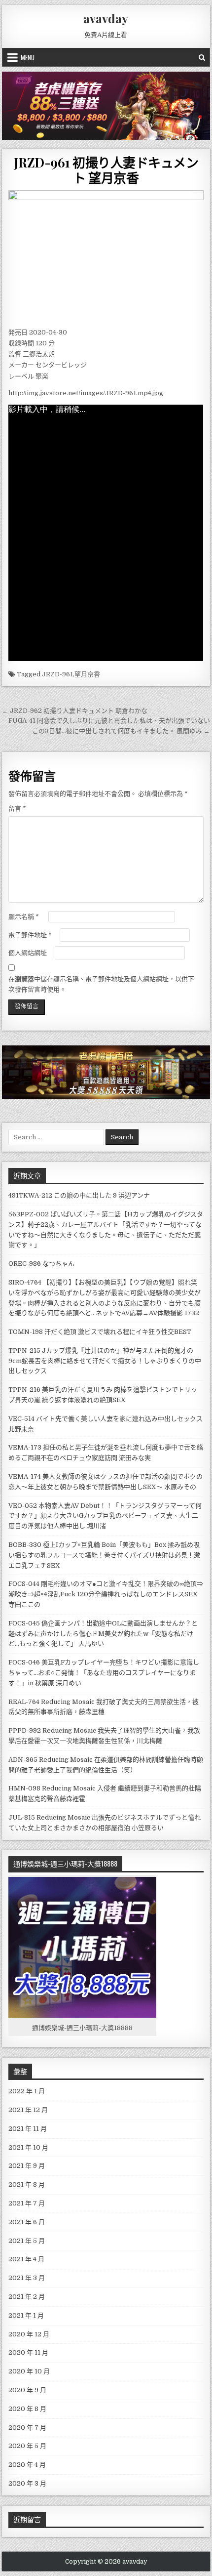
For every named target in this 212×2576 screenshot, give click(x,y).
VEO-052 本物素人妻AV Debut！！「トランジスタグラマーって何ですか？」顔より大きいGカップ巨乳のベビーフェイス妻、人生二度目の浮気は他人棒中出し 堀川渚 (105, 1516)
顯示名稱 (24, 917)
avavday (106, 18)
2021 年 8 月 (27, 2184)
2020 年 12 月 (29, 2334)
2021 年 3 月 (27, 2278)
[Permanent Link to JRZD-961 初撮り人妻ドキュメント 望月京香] (106, 256)
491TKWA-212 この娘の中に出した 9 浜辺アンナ (79, 1195)
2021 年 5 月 (27, 2241)
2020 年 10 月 (29, 2371)
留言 (17, 809)
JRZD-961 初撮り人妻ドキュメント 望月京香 (106, 170)
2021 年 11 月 (28, 2129)
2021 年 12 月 (28, 2110)
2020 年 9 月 (27, 2390)
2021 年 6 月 (27, 2222)
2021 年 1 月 (26, 2315)
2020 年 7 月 (27, 2428)
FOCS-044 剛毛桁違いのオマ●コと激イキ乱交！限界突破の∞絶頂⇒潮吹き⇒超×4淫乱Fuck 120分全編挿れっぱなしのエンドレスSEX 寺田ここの (106, 1594)
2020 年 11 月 (28, 2352)
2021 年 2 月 (27, 2297)
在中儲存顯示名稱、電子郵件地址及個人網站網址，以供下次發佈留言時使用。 (101, 984)
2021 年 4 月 (26, 2259)
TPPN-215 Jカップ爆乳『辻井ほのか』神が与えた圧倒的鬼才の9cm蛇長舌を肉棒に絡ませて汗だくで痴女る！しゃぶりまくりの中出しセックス (105, 1361)
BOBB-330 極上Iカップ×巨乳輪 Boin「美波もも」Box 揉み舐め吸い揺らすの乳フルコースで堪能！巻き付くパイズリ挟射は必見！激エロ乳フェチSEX (104, 1555)
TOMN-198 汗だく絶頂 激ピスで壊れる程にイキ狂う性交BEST (100, 1332)
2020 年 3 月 (27, 2483)
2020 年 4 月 (27, 2465)
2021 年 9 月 (27, 2166)
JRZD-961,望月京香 (71, 674)
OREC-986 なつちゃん (41, 1264)
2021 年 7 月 (27, 2203)
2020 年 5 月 (27, 2446)
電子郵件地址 (30, 935)
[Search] (202, 57)
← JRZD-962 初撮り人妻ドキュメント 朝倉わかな (75, 711)
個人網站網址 (28, 953)
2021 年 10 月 (28, 2147)
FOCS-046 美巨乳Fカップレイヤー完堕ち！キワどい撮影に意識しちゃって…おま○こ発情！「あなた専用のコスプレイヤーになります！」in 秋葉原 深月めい (104, 1673)
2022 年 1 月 (27, 2091)
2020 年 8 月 (27, 2409)
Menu (28, 57)
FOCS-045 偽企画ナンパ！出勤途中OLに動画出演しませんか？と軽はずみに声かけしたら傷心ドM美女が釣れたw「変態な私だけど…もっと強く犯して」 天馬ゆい (103, 1634)
